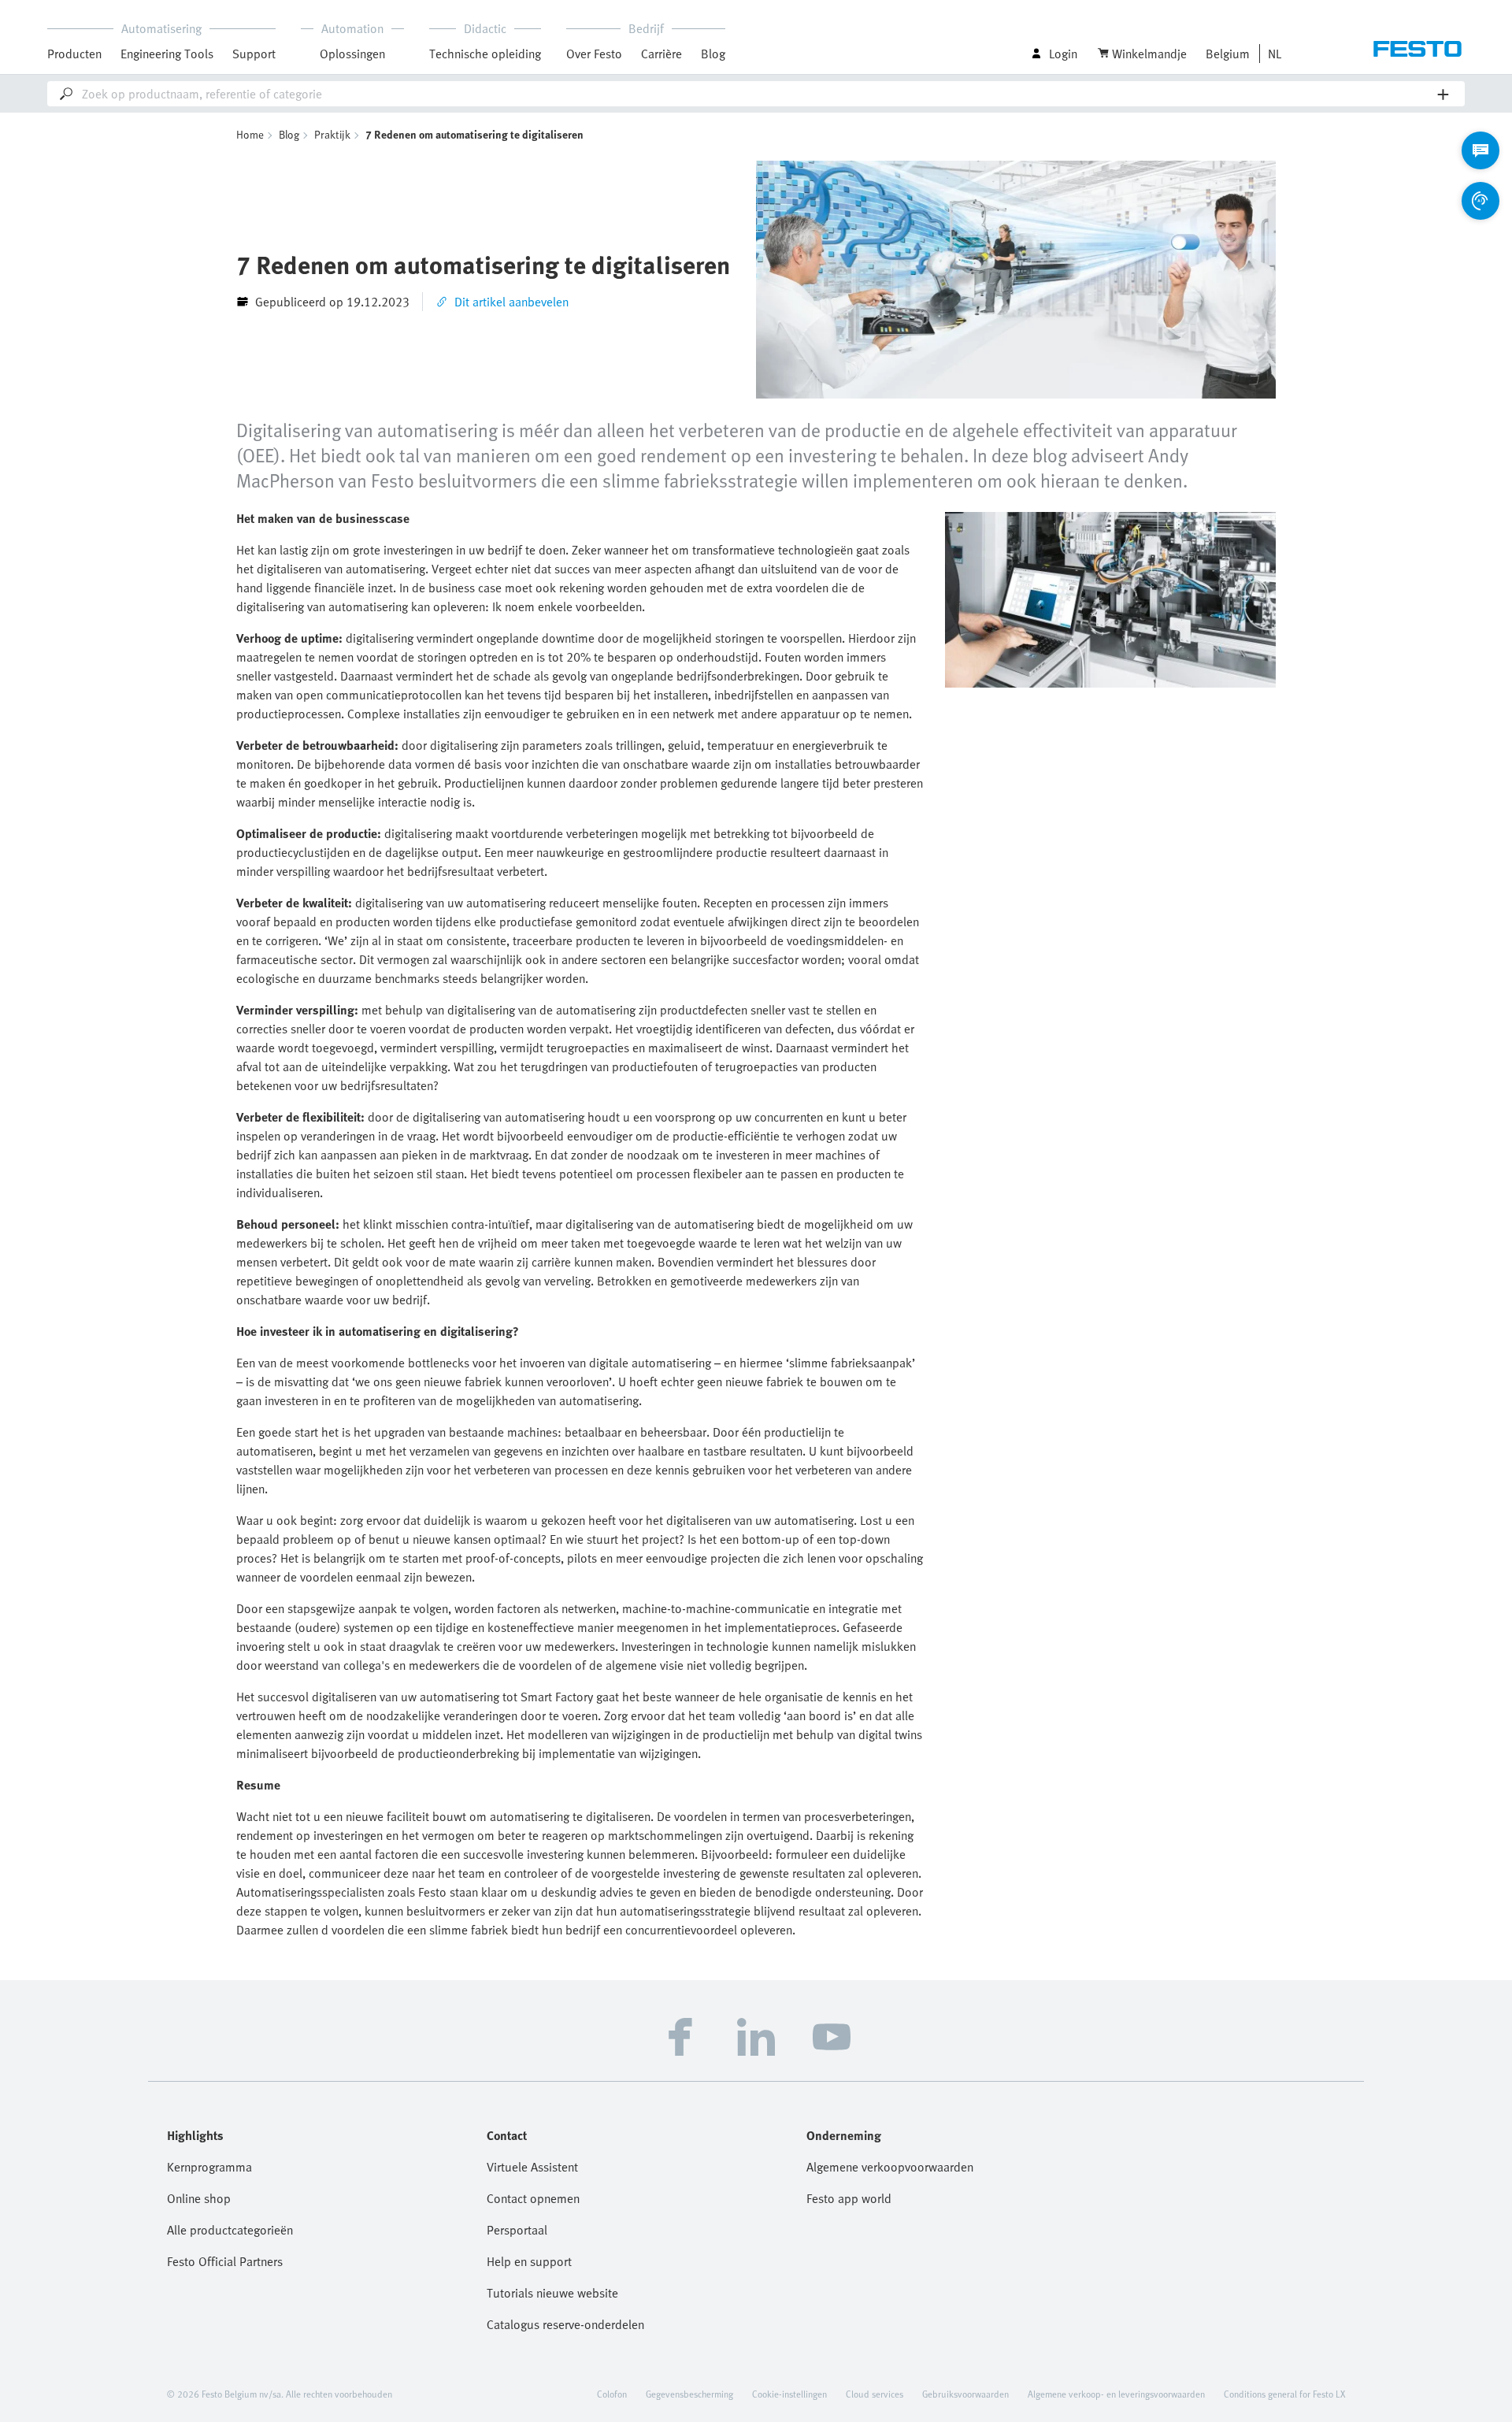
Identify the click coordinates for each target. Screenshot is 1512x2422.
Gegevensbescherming (689, 2394)
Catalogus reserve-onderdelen (565, 2324)
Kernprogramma (209, 2167)
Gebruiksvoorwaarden (965, 2394)
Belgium (1228, 54)
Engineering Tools (167, 54)
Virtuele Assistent (532, 2167)
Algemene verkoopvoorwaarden (890, 2167)
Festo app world (849, 2198)
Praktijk (332, 134)
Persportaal (517, 2230)
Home (250, 134)
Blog (713, 54)
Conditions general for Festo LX (1284, 2394)
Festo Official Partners (225, 2261)
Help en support (529, 2261)
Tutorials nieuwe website (552, 2293)
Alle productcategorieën (230, 2230)
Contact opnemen (533, 2198)
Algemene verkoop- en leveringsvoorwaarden (1116, 2394)
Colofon (612, 2394)
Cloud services (875, 2394)
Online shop (199, 2198)
